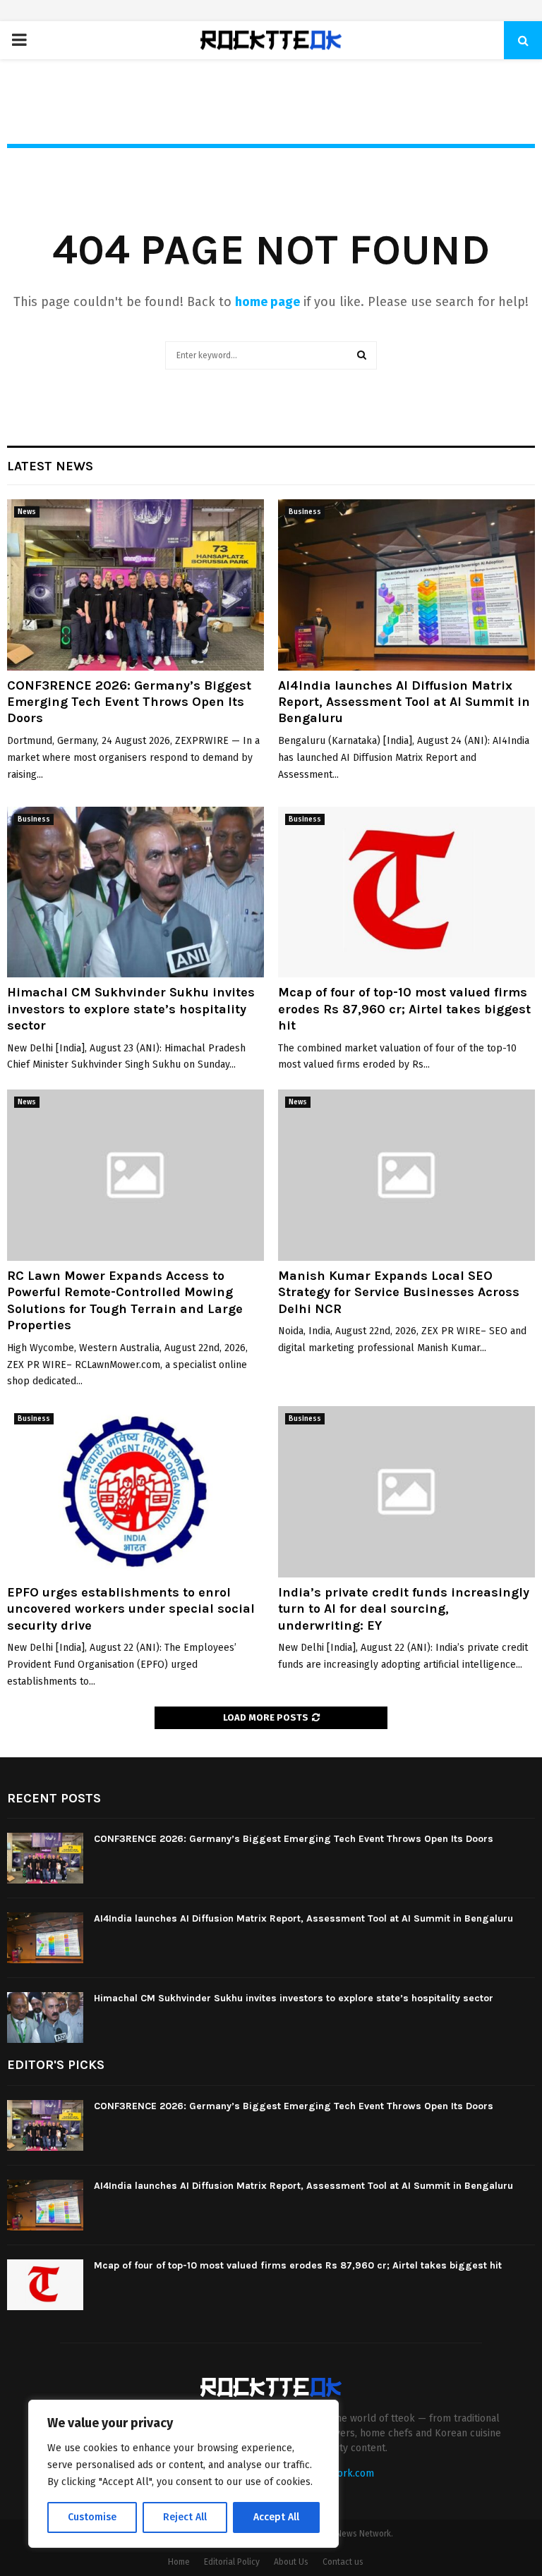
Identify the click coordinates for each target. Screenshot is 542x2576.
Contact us (343, 2562)
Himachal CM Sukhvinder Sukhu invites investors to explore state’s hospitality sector (131, 1009)
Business (305, 512)
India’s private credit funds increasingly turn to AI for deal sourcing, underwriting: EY (404, 1609)
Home (179, 2562)
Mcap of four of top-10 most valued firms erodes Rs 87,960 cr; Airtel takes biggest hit (404, 1009)
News (27, 512)
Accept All (276, 2517)
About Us (291, 2562)
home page (267, 302)
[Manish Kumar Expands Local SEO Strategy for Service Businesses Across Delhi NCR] (406, 1175)
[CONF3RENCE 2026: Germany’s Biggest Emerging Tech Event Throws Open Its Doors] (135, 585)
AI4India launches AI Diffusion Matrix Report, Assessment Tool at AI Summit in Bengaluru (404, 702)
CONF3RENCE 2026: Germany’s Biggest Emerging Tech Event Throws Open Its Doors (129, 702)
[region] (183, 2474)
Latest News (50, 466)
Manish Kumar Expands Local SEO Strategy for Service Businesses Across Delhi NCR (399, 1292)
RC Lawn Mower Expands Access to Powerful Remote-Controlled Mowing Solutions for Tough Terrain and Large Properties (125, 1300)
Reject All (185, 2517)
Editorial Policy (232, 2562)
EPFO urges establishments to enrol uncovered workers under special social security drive (131, 1609)
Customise (92, 2517)
